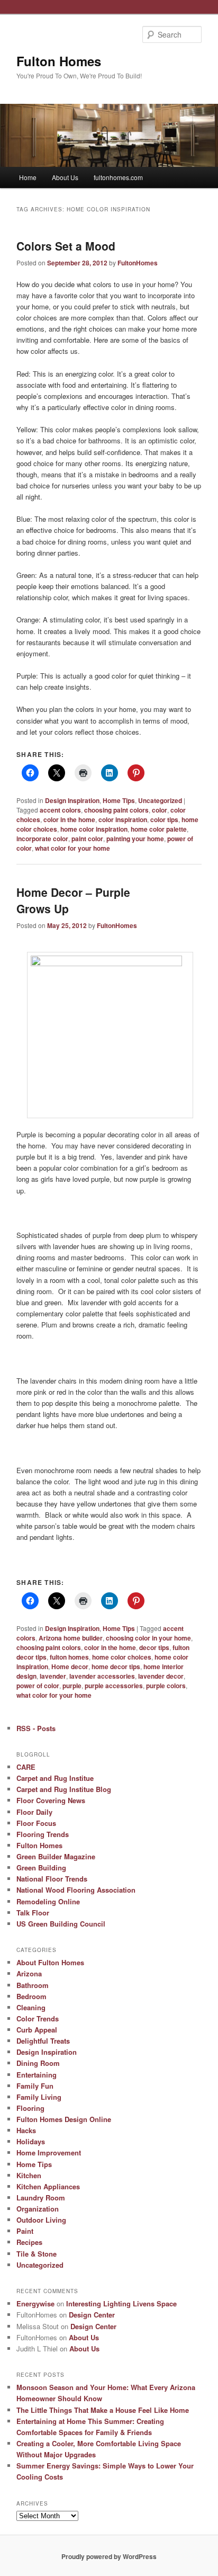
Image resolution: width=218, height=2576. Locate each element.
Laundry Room (41, 2198)
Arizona (29, 1973)
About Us (65, 177)
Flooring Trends (43, 1834)
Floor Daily (34, 1812)
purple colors (166, 1686)
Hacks (26, 2130)
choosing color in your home (148, 1638)
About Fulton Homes (50, 1962)
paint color (87, 839)
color (160, 810)
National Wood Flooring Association (76, 1890)
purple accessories (114, 1686)
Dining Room (38, 2063)
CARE (26, 1767)
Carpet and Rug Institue (55, 1778)
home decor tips (116, 1666)
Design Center (92, 2315)
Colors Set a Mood (66, 246)
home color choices (122, 1657)
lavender (53, 1676)
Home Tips (119, 800)
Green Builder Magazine (56, 1856)
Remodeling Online (48, 1901)
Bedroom (31, 1996)
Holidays (31, 2141)
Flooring (30, 2108)
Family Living (39, 2097)
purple (72, 1686)
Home (28, 177)
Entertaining (37, 2075)
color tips (164, 819)
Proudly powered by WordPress (109, 2556)
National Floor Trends (52, 1879)
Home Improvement (49, 2152)
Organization (38, 2209)
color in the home (69, 819)
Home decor (70, 1666)
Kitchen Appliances (48, 2186)
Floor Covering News (51, 1800)
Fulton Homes (59, 61)
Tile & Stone (37, 2254)
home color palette (159, 829)
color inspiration (123, 819)
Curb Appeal (37, 2030)
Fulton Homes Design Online (64, 2119)
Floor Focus (36, 1823)
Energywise (35, 2303)
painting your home (135, 839)
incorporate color (42, 839)
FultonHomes (138, 263)
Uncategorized (160, 800)
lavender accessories (102, 1676)
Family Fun (35, 2086)
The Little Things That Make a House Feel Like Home (103, 2410)
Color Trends (38, 2018)
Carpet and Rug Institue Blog (64, 1789)
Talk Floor (33, 1913)
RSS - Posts (36, 1728)
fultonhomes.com (118, 177)
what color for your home (72, 848)
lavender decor (161, 1676)
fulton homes (69, 1657)
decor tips (154, 1647)
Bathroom (33, 1985)
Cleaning (31, 2007)
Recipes (29, 2242)
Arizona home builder (71, 1638)
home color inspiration (94, 829)
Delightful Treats (43, 2041)
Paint (25, 2231)
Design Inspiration (72, 800)
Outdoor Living (41, 2220)
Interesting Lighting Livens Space (121, 2303)
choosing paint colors (116, 810)
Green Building (41, 1868)
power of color (38, 1686)
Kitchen (29, 2175)
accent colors (60, 810)
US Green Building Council (61, 1924)
